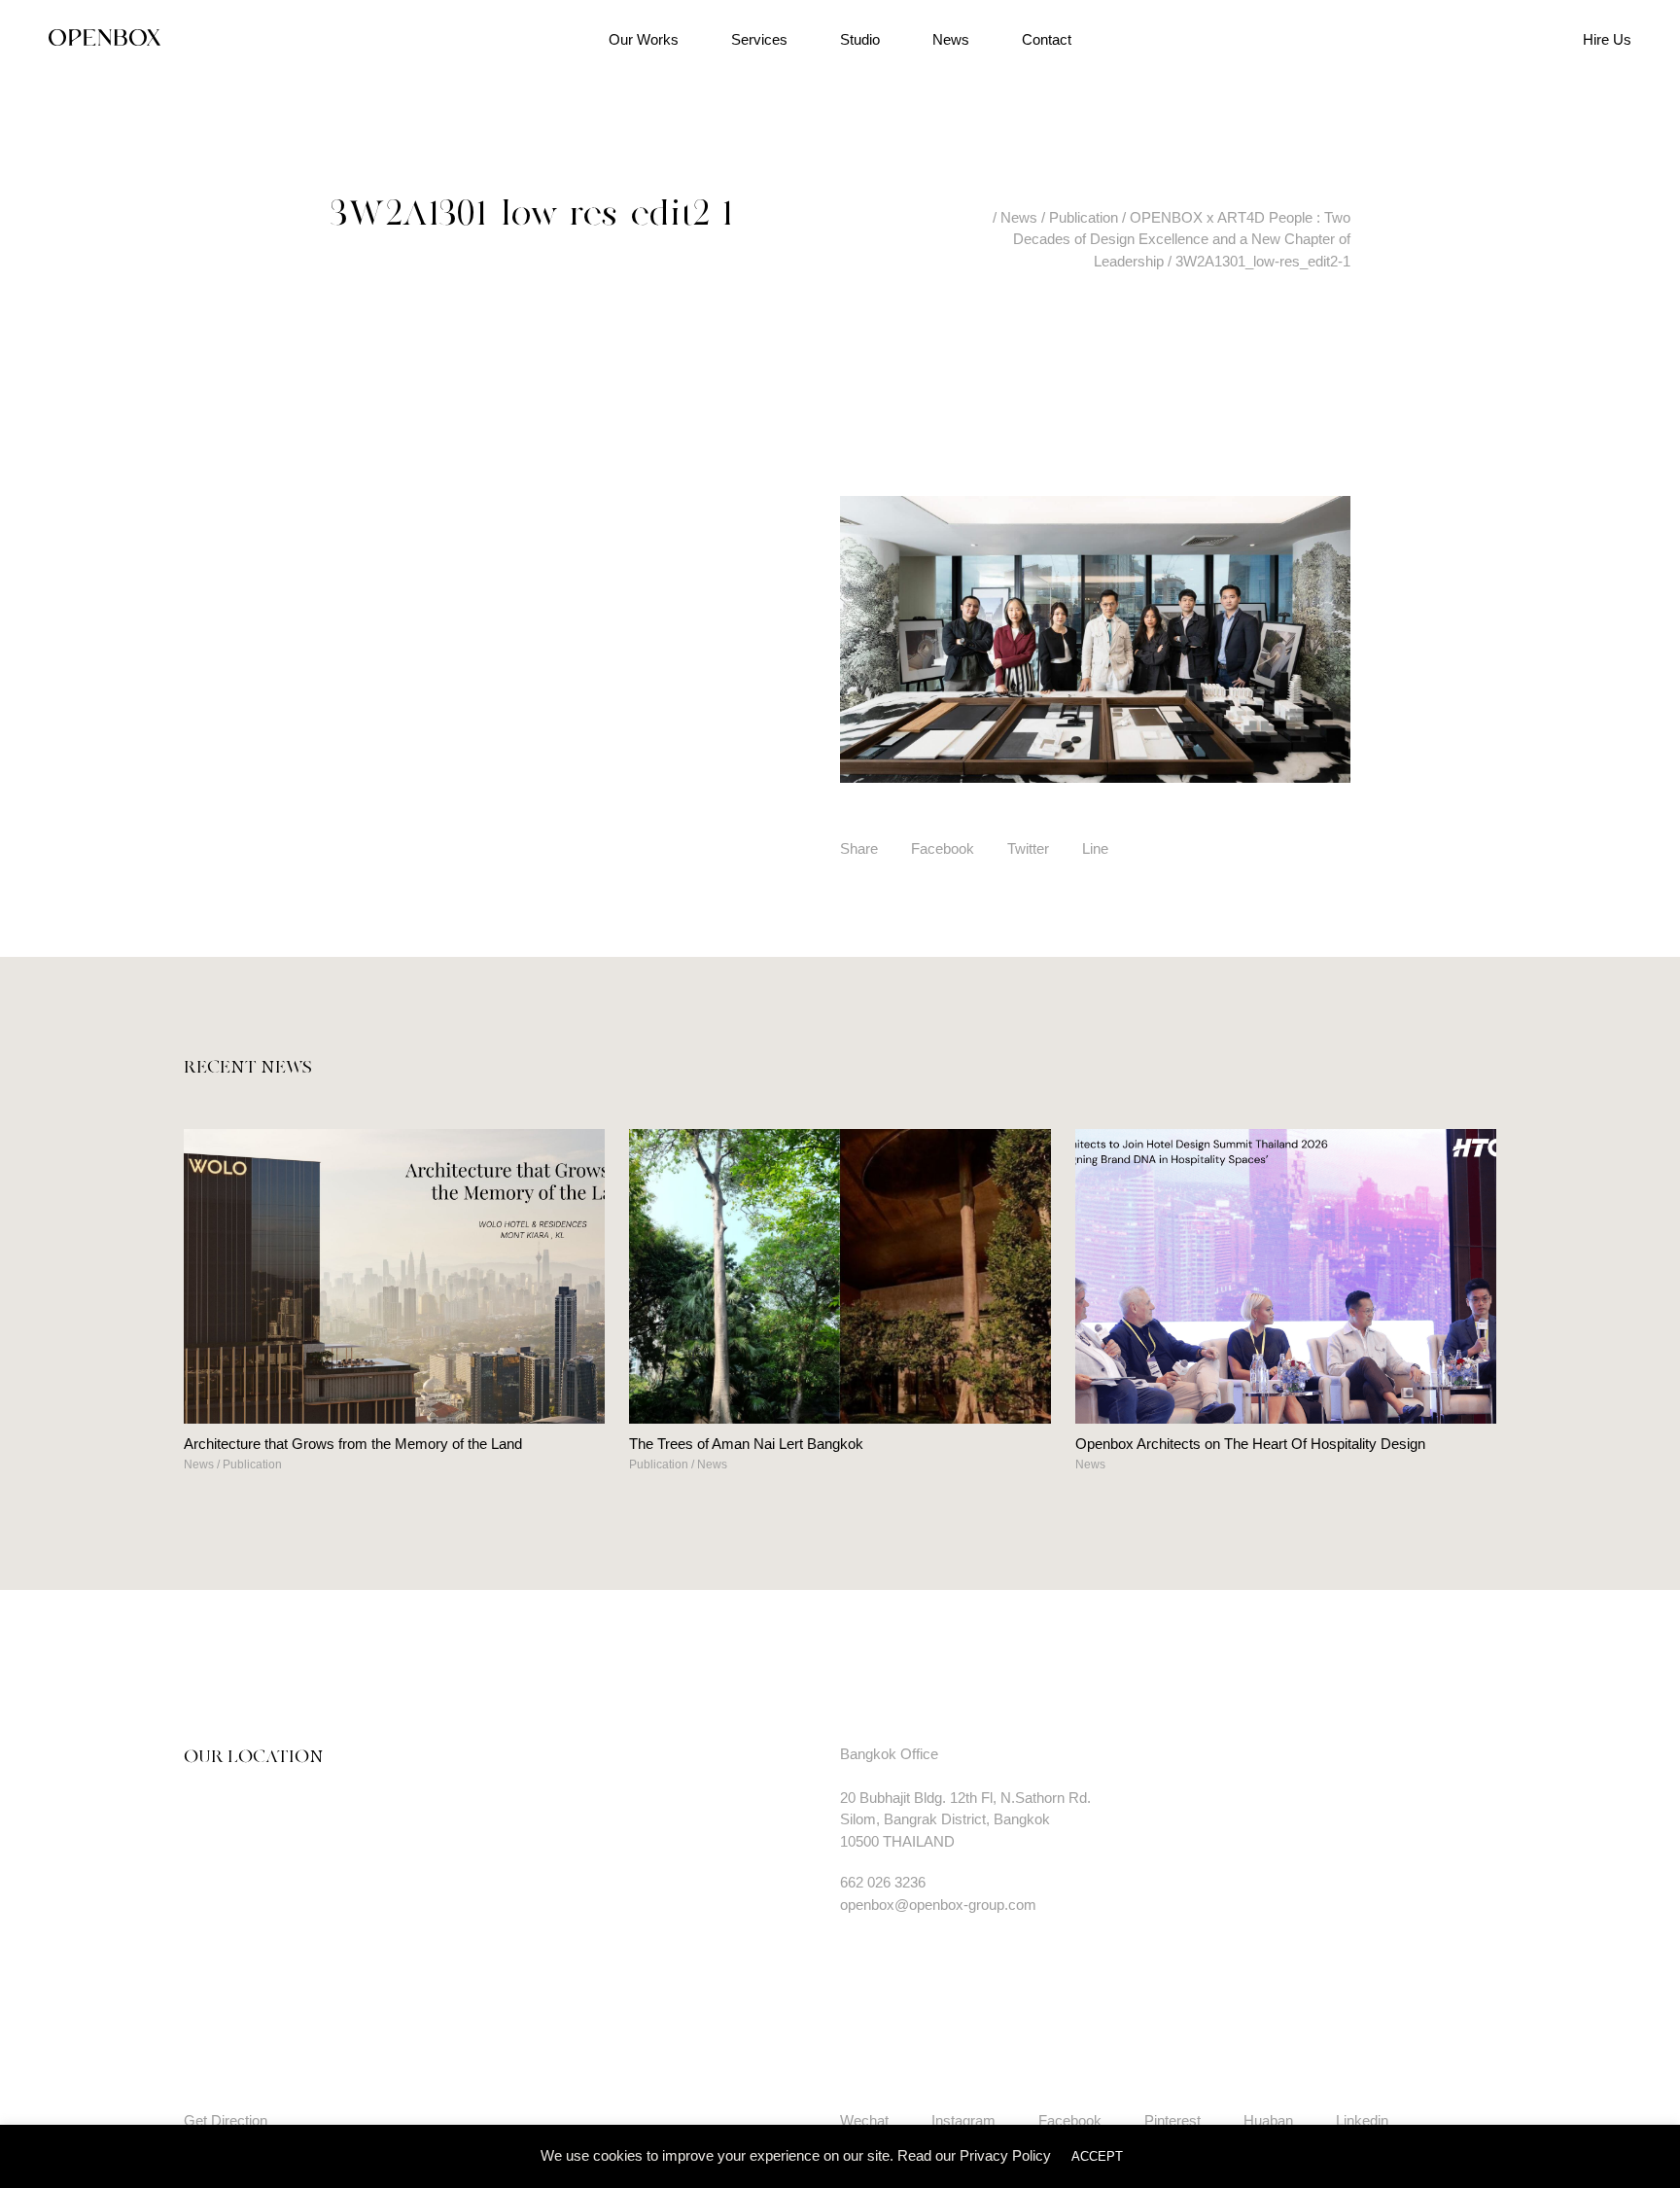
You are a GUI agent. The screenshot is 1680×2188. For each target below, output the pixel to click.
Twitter (1028, 848)
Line (1095, 848)
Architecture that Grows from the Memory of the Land (353, 1444)
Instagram (963, 2120)
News (951, 39)
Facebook (943, 848)
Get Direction (226, 2120)
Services (759, 39)
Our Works (644, 39)
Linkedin (1362, 2120)
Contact (1047, 39)
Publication (252, 1465)
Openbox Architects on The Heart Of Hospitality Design (1250, 1444)
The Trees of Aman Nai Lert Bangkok (746, 1444)
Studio (860, 39)
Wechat (864, 2120)
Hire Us (1607, 39)
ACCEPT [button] (1097, 2156)
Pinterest (1172, 2120)
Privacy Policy (1005, 2155)
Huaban (1268, 2120)
